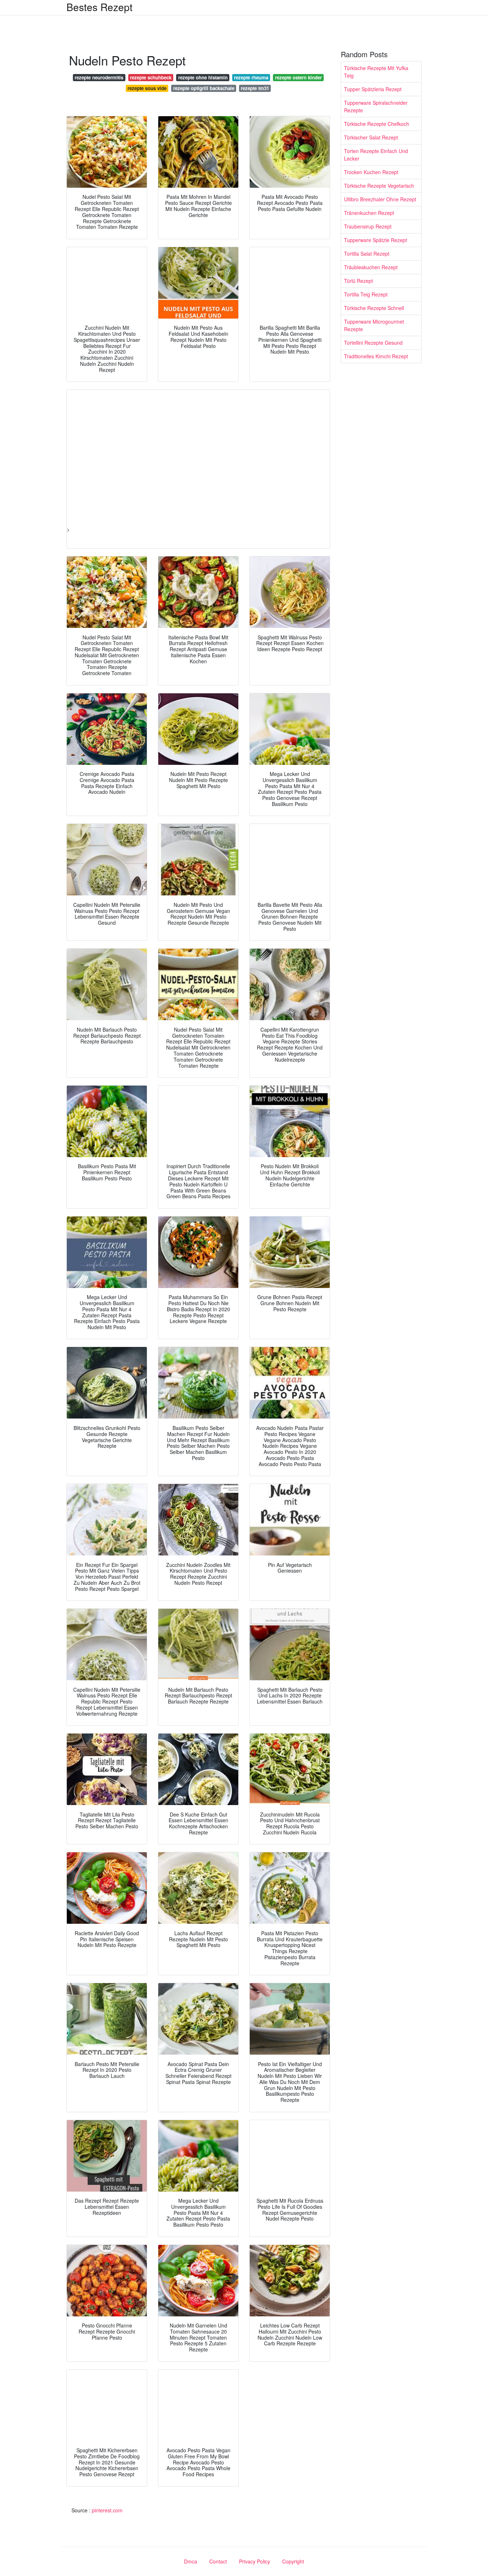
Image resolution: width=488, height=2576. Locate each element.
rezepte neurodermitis (99, 77)
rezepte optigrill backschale (204, 88)
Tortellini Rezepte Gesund (373, 343)
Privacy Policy (255, 2561)
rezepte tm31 (255, 88)
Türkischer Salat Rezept (371, 137)
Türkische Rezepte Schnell (374, 308)
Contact (218, 2561)
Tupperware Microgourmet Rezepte (374, 325)
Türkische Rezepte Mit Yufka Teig (376, 72)
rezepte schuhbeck (151, 77)
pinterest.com (107, 2510)
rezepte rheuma (251, 77)
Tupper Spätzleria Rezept (373, 89)
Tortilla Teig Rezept (366, 294)
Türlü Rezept (358, 281)
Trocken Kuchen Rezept (371, 172)
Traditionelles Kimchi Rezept (376, 356)
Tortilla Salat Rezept (367, 254)
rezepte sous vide (147, 88)
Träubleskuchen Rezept (371, 267)
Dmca (191, 2561)
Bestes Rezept (99, 7)
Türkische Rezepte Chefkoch (377, 124)
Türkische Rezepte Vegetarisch (379, 186)
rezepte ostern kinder (298, 77)
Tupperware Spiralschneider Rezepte (376, 106)
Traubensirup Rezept (368, 226)
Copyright (293, 2561)
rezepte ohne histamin (203, 77)
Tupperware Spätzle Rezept (375, 240)
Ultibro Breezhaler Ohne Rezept (380, 199)
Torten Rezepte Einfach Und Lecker (376, 155)
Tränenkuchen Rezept (369, 213)
